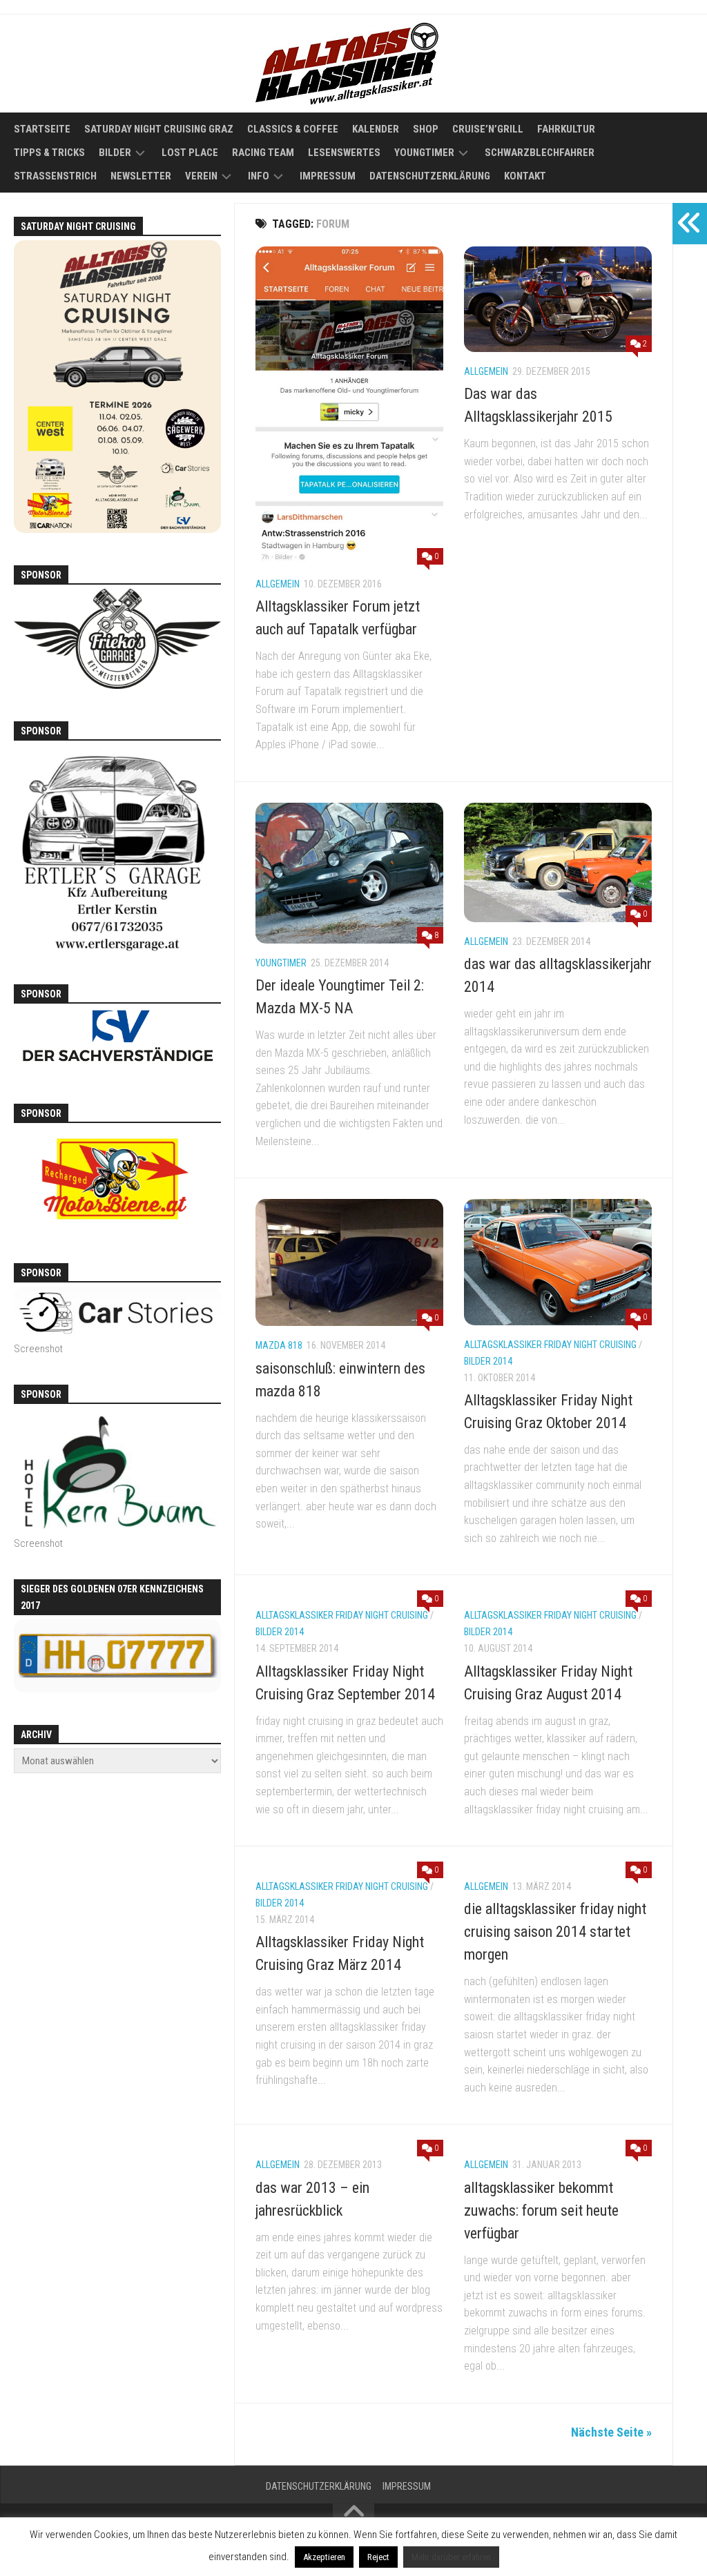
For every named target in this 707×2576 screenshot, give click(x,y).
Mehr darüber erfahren (451, 2557)
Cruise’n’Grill (488, 129)
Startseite (42, 129)
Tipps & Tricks (49, 153)
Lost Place (190, 153)
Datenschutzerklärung (430, 176)
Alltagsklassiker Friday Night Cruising (550, 1345)
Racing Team (263, 153)
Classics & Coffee (293, 129)
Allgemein (278, 584)
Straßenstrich (55, 176)
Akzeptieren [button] (324, 2557)
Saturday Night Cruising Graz (159, 129)
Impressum (328, 176)
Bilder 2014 (488, 1361)
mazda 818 (279, 1345)
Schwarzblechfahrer (540, 153)
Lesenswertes (344, 153)
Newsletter (141, 176)
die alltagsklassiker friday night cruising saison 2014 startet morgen (555, 1932)
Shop (426, 129)
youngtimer (281, 963)
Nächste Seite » (611, 2432)
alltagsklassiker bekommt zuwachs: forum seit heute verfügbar (541, 2211)
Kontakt (525, 176)
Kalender (376, 129)
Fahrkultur (566, 129)
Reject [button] (378, 2557)
